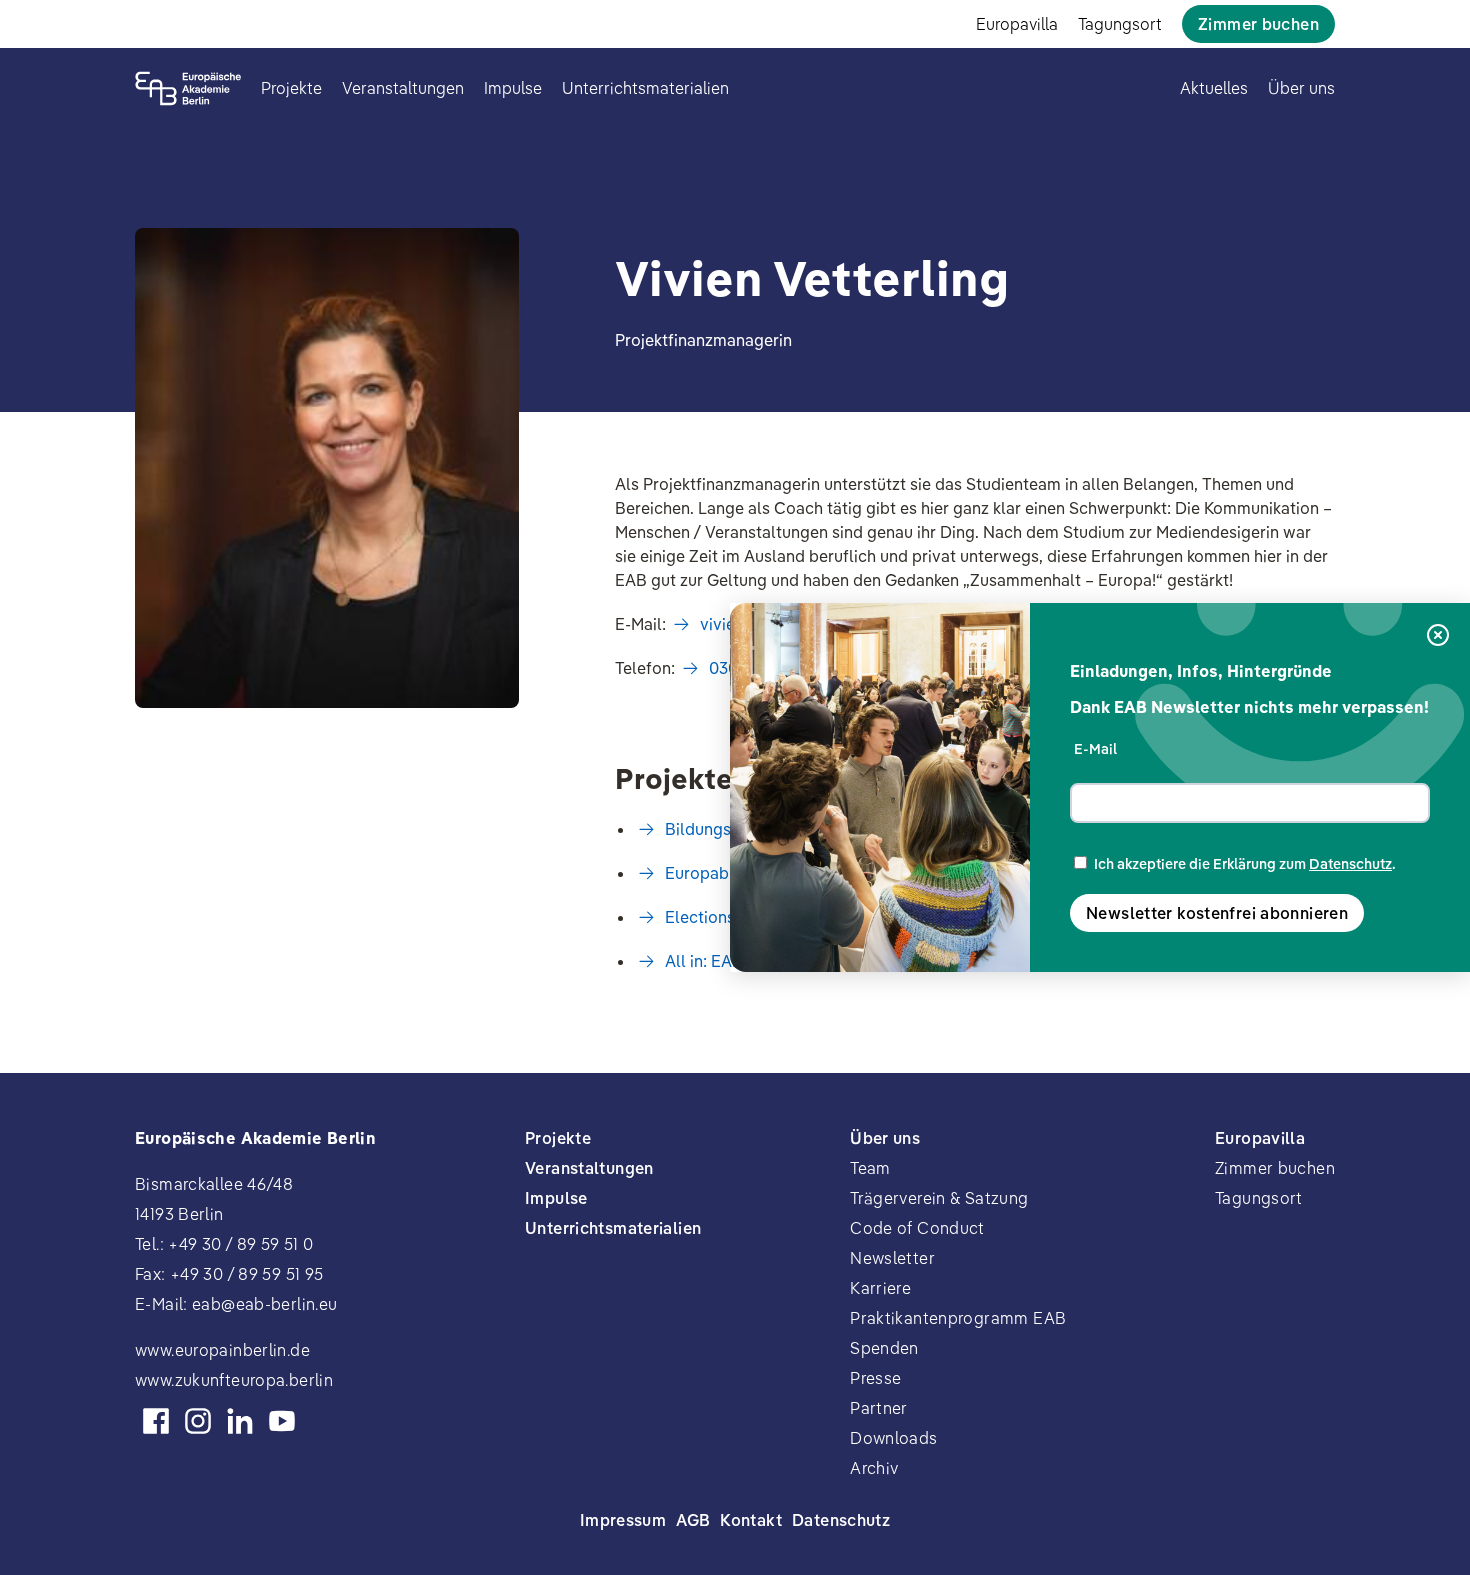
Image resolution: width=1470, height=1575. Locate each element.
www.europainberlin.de (222, 1350)
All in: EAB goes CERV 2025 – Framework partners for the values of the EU (943, 961)
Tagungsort (1120, 24)
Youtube (282, 1421)
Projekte (291, 88)
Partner (879, 1408)
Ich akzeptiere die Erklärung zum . (1245, 864)
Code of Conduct (917, 1228)
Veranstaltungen (403, 88)
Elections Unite (722, 917)
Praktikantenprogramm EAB (958, 1318)
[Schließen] (1438, 636)
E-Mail (1095, 749)
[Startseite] (188, 88)
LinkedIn (240, 1421)
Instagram (198, 1421)
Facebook (156, 1421)
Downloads (893, 1438)
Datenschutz (1350, 864)
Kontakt (751, 1520)
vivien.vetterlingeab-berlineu (816, 624)
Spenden (884, 1348)
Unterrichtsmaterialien (645, 88)
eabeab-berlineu (265, 1304)
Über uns (1301, 88)
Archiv (874, 1468)
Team (870, 1168)
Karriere (880, 1288)
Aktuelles (1214, 88)
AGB (693, 1520)
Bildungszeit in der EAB (752, 829)
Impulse (513, 88)
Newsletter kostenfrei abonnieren (1217, 913)
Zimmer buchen (1258, 24)
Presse (875, 1378)
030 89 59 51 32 (766, 668)
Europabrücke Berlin (741, 873)
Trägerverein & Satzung (939, 1198)
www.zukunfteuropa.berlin (234, 1380)
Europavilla (1017, 24)
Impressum (623, 1520)
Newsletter (892, 1258)
